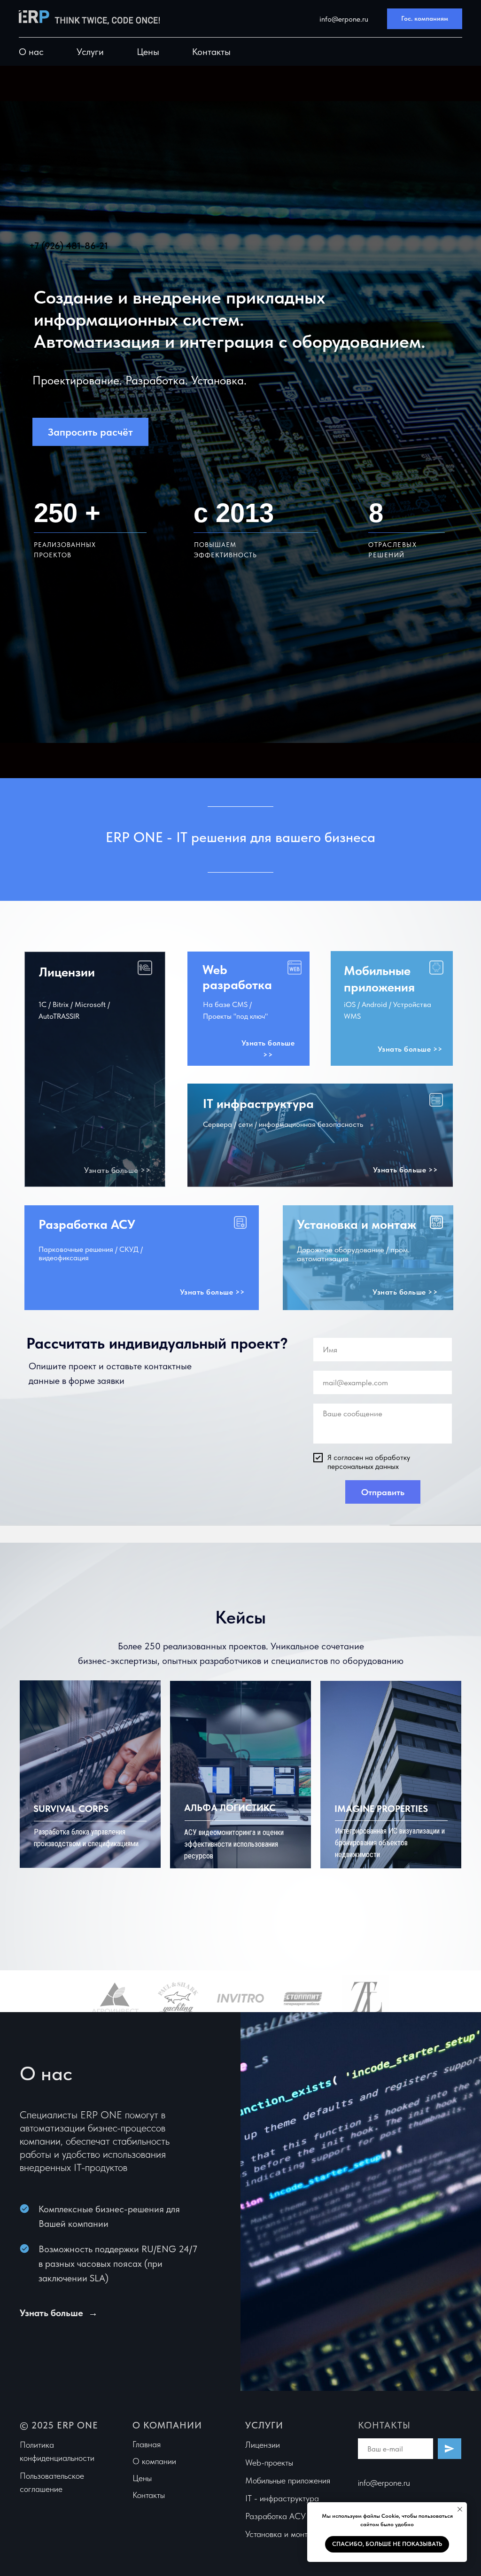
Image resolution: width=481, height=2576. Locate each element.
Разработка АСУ (275, 2516)
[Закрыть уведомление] (460, 2509)
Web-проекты (269, 2463)
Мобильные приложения (288, 2480)
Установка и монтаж (281, 2534)
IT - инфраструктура (282, 2498)
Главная (147, 2444)
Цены (148, 52)
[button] (425, 19)
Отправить (383, 1492)
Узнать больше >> (117, 1170)
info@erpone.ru (343, 19)
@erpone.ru (390, 2483)
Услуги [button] (90, 52)
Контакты (211, 52)
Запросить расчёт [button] (90, 432)
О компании (154, 2461)
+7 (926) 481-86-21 (69, 246)
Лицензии (263, 2445)
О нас (31, 52)
